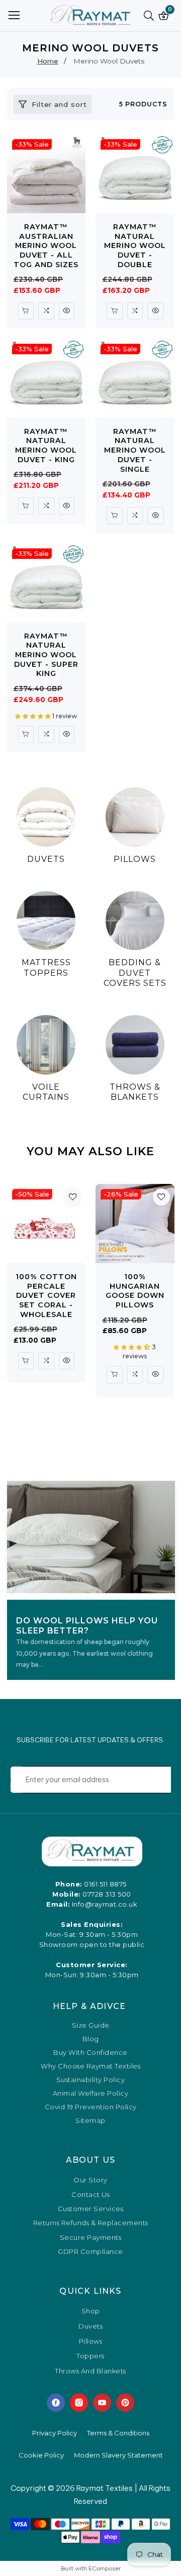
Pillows (91, 2342)
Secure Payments (91, 2237)
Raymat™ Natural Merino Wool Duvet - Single (135, 450)
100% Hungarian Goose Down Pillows (135, 1291)
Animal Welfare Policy (91, 2093)
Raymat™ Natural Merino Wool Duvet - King (46, 446)
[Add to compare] (46, 311)
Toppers (90, 2356)
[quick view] (26, 311)
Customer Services (91, 2209)
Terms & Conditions (118, 2433)
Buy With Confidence (90, 2053)
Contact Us (90, 2194)
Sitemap (90, 2121)
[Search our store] (151, 16)
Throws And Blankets (90, 2371)
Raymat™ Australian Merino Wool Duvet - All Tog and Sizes (46, 246)
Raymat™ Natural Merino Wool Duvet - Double (135, 246)
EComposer (105, 2568)
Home (48, 61)
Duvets (90, 2327)
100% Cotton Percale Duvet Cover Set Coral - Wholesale (46, 1296)
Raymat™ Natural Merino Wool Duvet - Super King (46, 655)
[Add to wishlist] (73, 1197)
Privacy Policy (55, 2433)
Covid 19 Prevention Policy (91, 2107)
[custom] (56, 2403)
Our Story (90, 2180)
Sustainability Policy (91, 2080)
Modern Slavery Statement (118, 2455)
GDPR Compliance (90, 2251)
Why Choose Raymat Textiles (90, 2066)
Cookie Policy (41, 2455)
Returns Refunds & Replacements (91, 2223)
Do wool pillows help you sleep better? (87, 1626)
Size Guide (91, 2025)
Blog (91, 2039)
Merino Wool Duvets (109, 61)
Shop (91, 2311)
